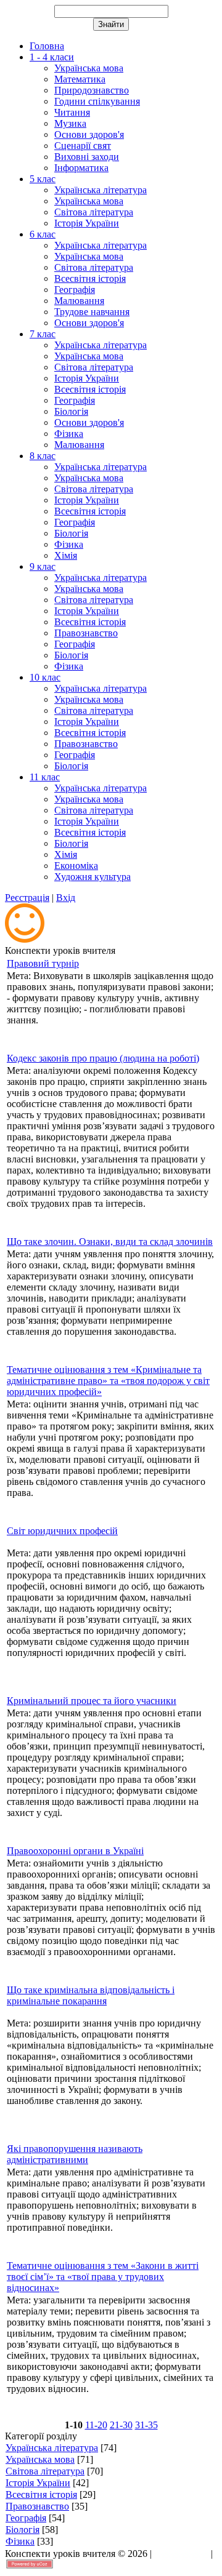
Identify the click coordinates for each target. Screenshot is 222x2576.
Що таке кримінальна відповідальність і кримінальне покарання (91, 1995)
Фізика (20, 2541)
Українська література (52, 2448)
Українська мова (40, 2459)
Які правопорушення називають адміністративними (75, 2154)
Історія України (38, 2483)
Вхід (66, 898)
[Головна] (25, 939)
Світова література (45, 2471)
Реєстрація (27, 898)
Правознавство (37, 2506)
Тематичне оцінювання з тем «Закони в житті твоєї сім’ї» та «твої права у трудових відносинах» (103, 2277)
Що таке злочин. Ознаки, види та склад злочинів (110, 1242)
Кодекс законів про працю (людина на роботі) (103, 1058)
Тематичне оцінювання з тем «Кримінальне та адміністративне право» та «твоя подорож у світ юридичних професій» (108, 1381)
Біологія (23, 2530)
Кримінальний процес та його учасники (92, 1701)
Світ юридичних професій (62, 1531)
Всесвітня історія (41, 2494)
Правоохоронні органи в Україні (75, 1851)
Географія (26, 2518)
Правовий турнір (43, 963)
